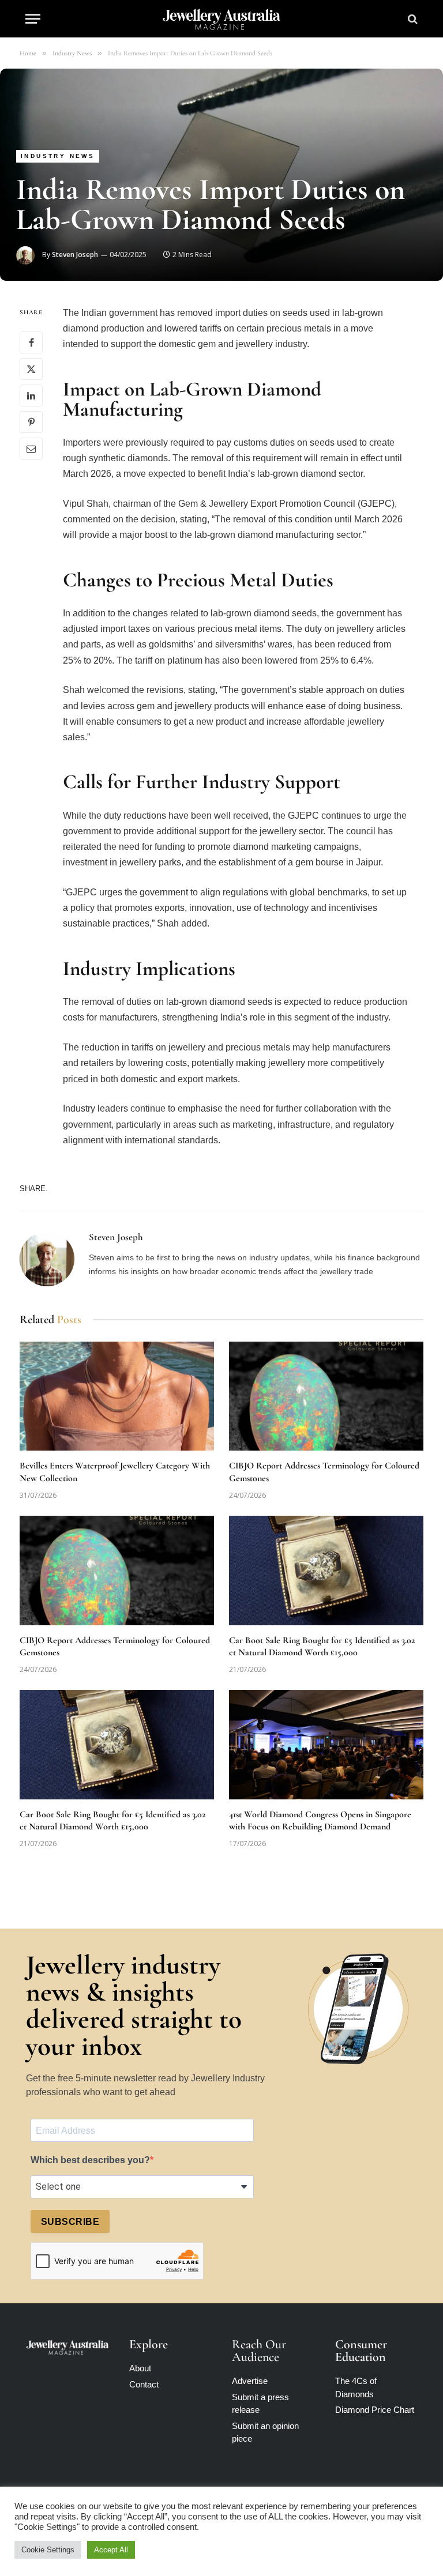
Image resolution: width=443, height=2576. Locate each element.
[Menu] (33, 19)
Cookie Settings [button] (48, 2550)
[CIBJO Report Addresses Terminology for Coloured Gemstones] (326, 1396)
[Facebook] (31, 342)
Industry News (58, 156)
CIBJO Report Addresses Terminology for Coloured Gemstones (324, 1472)
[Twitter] (31, 369)
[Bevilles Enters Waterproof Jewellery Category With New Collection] (117, 1396)
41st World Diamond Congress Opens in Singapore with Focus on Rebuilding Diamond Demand (320, 1821)
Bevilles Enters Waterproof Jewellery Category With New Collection (115, 1472)
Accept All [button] (111, 2550)
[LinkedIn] (31, 396)
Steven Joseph (75, 255)
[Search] (412, 19)
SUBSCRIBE (70, 2222)
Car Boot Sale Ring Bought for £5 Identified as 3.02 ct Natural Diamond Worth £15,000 (322, 1647)
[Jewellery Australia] (222, 19)
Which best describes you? (90, 2160)
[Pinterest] (31, 422)
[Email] (31, 449)
